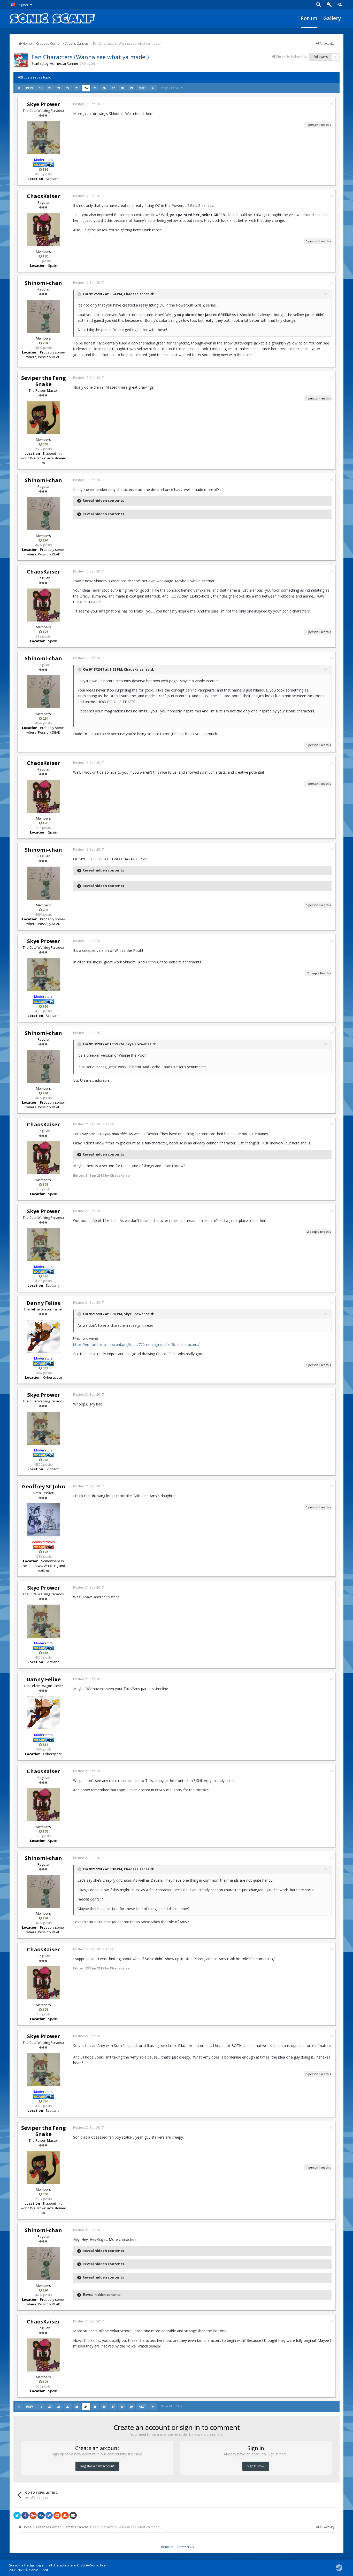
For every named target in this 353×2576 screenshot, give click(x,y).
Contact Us (186, 2547)
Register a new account (97, 2466)
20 (50, 88)
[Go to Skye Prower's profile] (43, 138)
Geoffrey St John (44, 1486)
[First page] (19, 88)
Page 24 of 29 (171, 88)
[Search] (319, 5)
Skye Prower (44, 104)
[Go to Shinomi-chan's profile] (43, 316)
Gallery (332, 18)
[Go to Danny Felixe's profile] (43, 1336)
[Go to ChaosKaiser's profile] (43, 230)
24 (86, 88)
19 (41, 88)
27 (113, 88)
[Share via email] (73, 2515)
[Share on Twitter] (17, 2515)
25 (95, 88)
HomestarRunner (64, 63)
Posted (88, 104)
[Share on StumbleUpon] (65, 2515)
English (22, 5)
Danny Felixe (44, 1303)
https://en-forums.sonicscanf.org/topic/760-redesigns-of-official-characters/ (136, 1344)
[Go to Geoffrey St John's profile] (43, 1520)
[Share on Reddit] (57, 2515)
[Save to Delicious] (49, 2515)
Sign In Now (256, 2466)
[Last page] (153, 88)
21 (59, 88)
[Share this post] (331, 104)
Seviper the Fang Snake (44, 381)
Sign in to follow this (291, 56)
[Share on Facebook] (25, 2515)
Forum (309, 18)
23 (77, 88)
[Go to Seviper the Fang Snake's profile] (43, 418)
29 (131, 88)
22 (68, 88)
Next (142, 88)
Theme (165, 2547)
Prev (30, 88)
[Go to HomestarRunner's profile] (21, 60)
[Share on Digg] (41, 2515)
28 (122, 88)
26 (104, 88)
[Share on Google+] (33, 2515)
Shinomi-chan (43, 283)
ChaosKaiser (43, 196)
